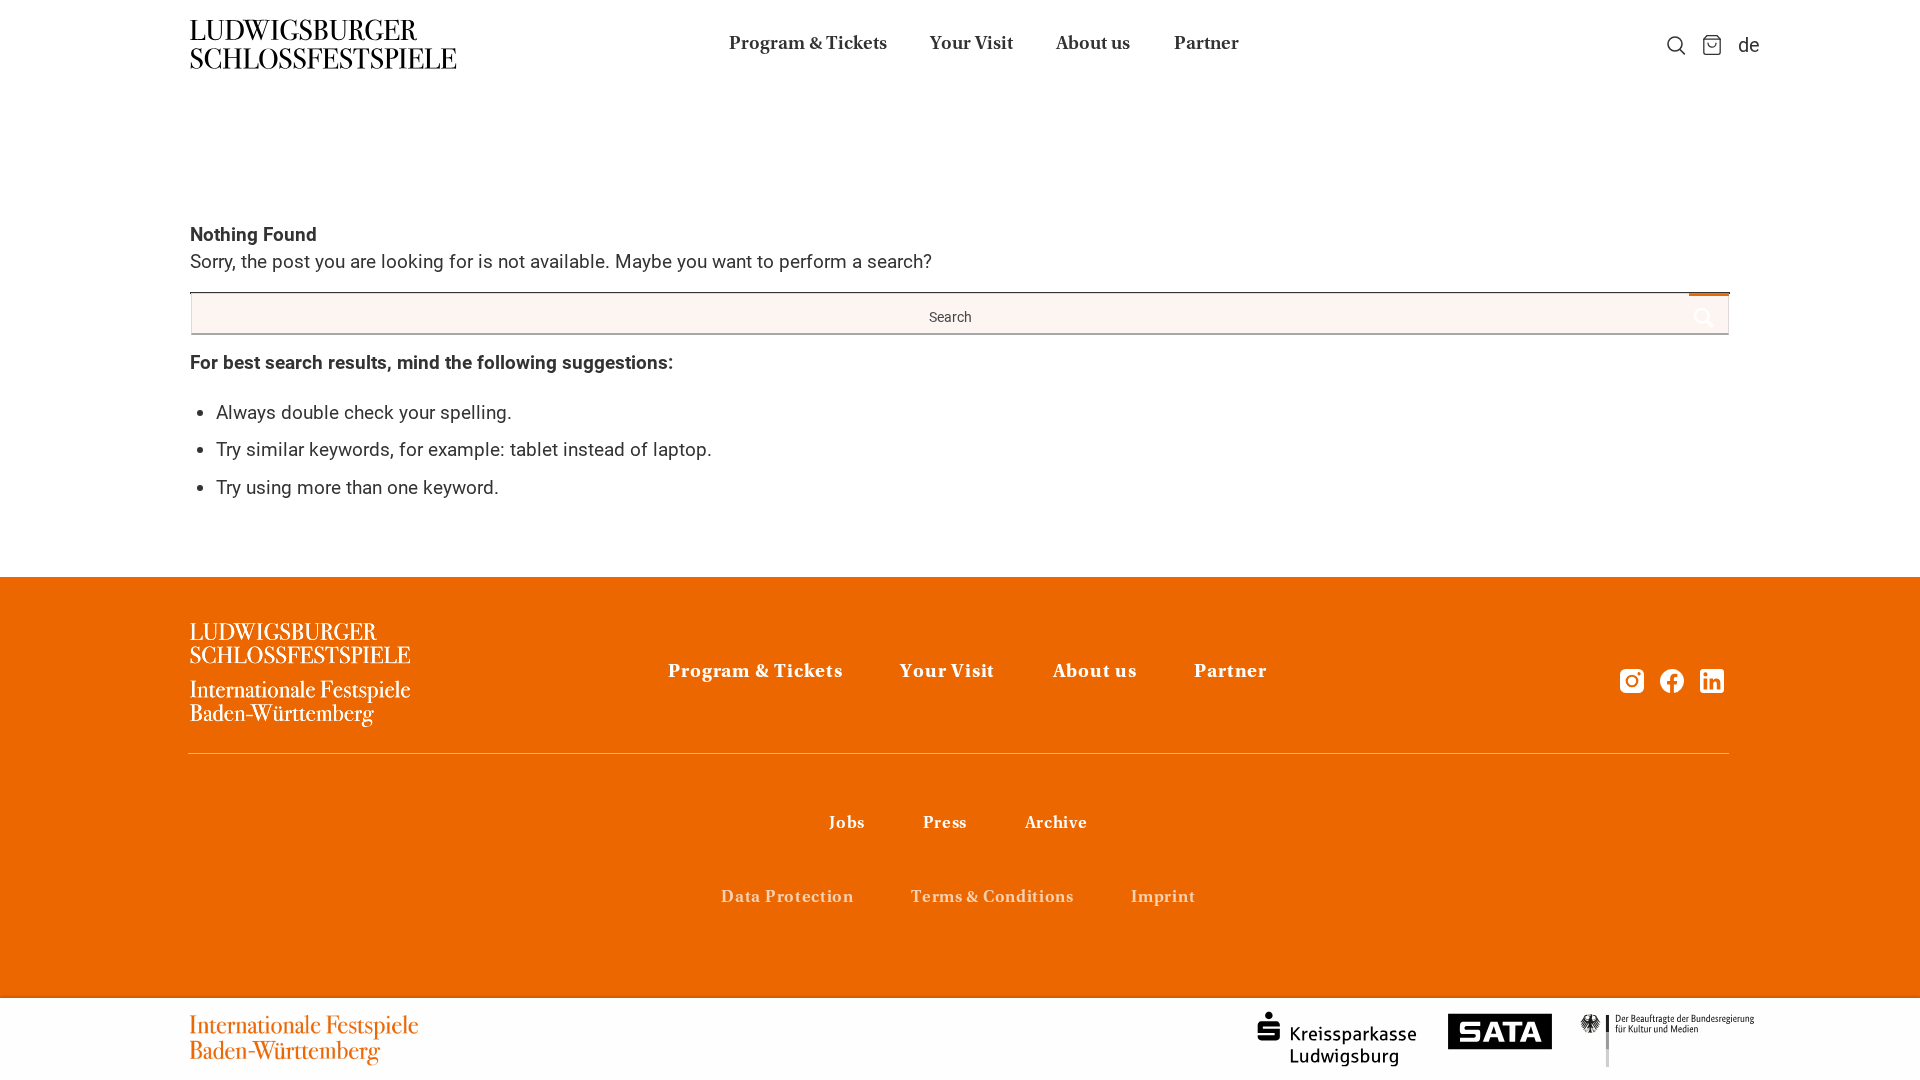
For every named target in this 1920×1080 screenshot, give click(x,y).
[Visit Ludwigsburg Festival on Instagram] (1632, 686)
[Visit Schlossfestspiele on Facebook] (1674, 686)
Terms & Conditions (992, 898)
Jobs (847, 824)
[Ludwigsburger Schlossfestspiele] (324, 45)
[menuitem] (808, 45)
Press (945, 824)
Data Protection (787, 898)
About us (1095, 672)
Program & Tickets (755, 672)
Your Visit (947, 672)
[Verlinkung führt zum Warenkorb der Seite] (1712, 45)
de (1749, 45)
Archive (1056, 824)
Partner (1230, 672)
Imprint (1163, 898)
